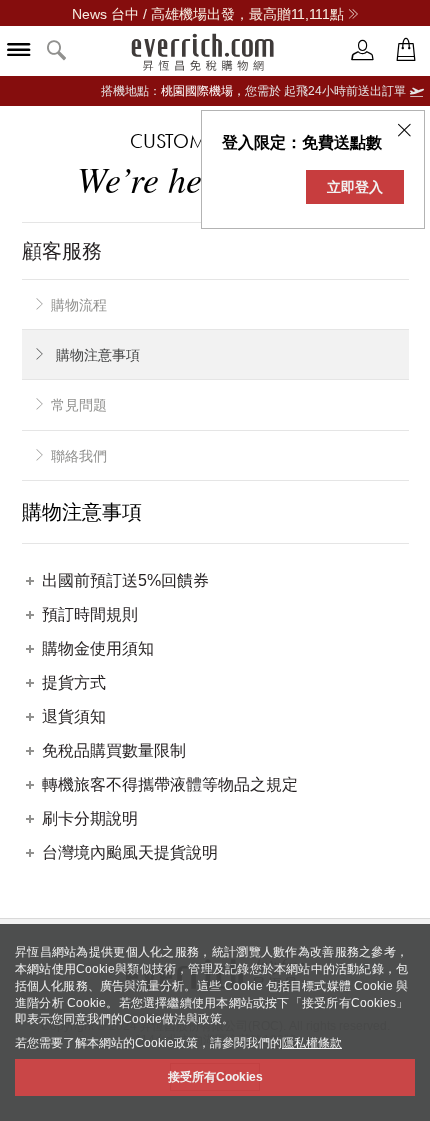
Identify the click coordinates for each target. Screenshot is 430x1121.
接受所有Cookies (215, 1077)
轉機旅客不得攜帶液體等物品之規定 (170, 784)
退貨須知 (74, 716)
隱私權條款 (312, 1043)
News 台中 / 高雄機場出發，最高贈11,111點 (208, 14)
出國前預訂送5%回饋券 (125, 580)
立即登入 (355, 187)
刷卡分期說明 (90, 818)
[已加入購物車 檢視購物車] (406, 50)
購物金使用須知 (98, 648)
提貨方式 (74, 682)
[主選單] (19, 51)
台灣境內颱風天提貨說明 (130, 852)
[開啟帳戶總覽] (363, 50)
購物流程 (79, 305)
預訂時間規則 (90, 614)
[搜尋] (57, 51)
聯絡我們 (79, 456)
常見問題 (79, 405)
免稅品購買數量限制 (114, 750)
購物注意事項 (98, 355)
